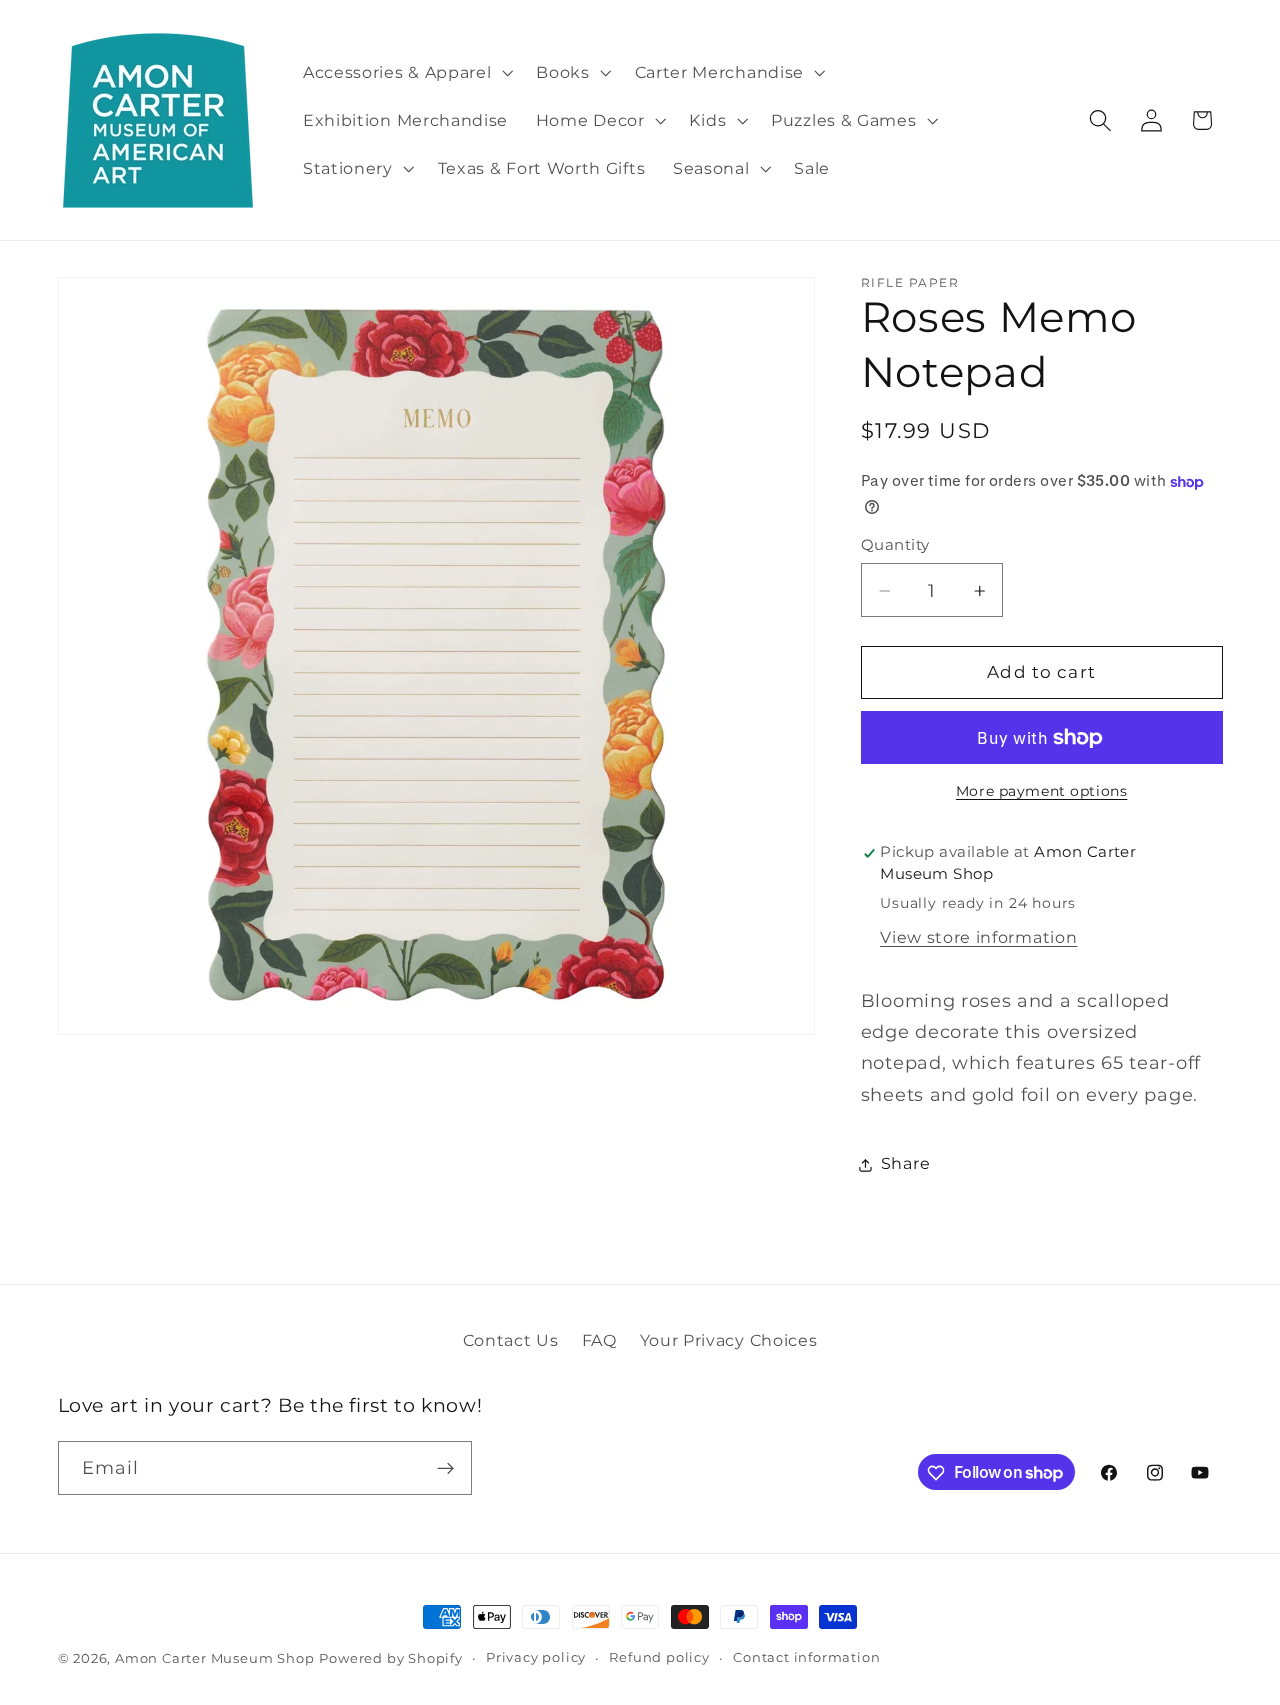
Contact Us (511, 1339)
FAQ (599, 1339)
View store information (978, 938)
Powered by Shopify (391, 1658)
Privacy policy (536, 1657)
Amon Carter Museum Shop (215, 1658)
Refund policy (659, 1657)
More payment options (1042, 792)
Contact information (806, 1657)
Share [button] (905, 1164)
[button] (405, 72)
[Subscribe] (445, 1468)
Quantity (895, 546)
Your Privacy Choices (729, 1339)
